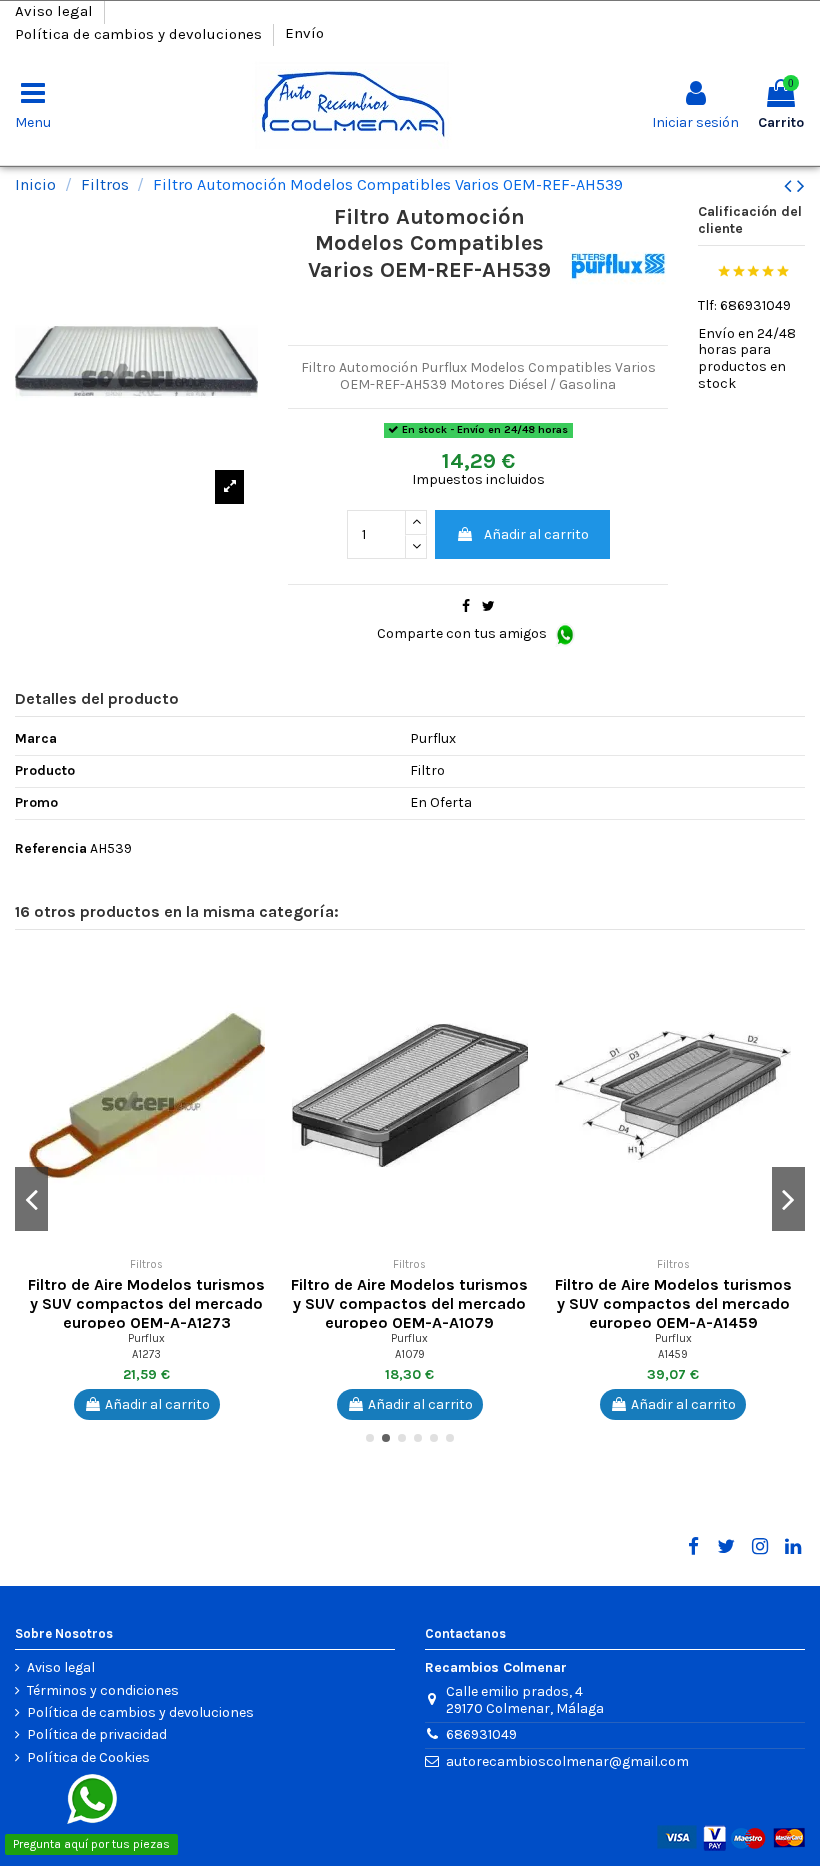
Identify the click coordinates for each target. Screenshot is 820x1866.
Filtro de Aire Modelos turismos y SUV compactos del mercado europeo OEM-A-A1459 (673, 1303)
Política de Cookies (88, 1758)
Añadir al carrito (536, 534)
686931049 (481, 1734)
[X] (726, 1547)
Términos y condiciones (103, 1691)
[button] (263, 973)
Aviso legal (56, 11)
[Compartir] (466, 606)
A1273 (146, 1354)
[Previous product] (790, 186)
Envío (304, 33)
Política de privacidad (97, 1735)
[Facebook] (693, 1547)
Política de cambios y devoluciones (140, 33)
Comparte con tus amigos (463, 633)
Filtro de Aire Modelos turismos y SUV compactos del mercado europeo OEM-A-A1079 (409, 1303)
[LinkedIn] (793, 1547)
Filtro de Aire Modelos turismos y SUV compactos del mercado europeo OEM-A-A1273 (146, 1303)
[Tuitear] (488, 606)
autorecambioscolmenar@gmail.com (567, 1761)
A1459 (673, 1354)
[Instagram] (759, 1547)
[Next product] (801, 186)
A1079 (410, 1354)
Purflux (146, 1338)
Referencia (51, 849)
